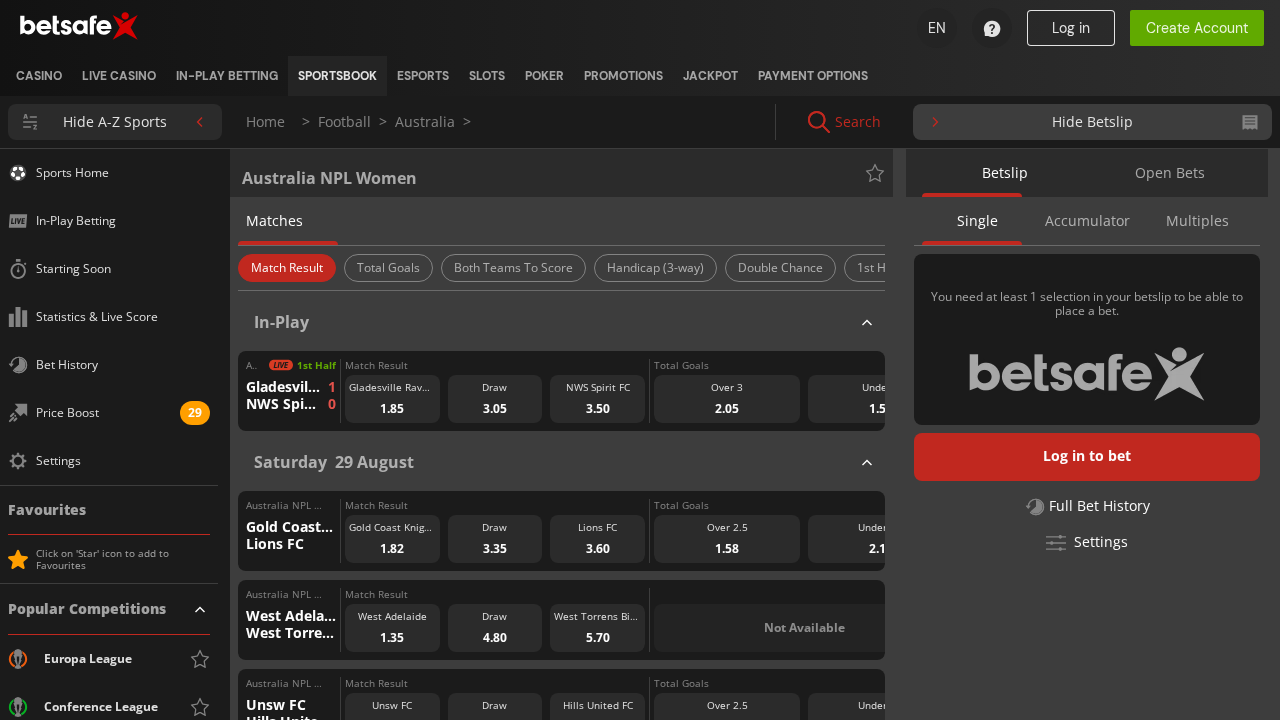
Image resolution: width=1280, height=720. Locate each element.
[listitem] (39, 76)
